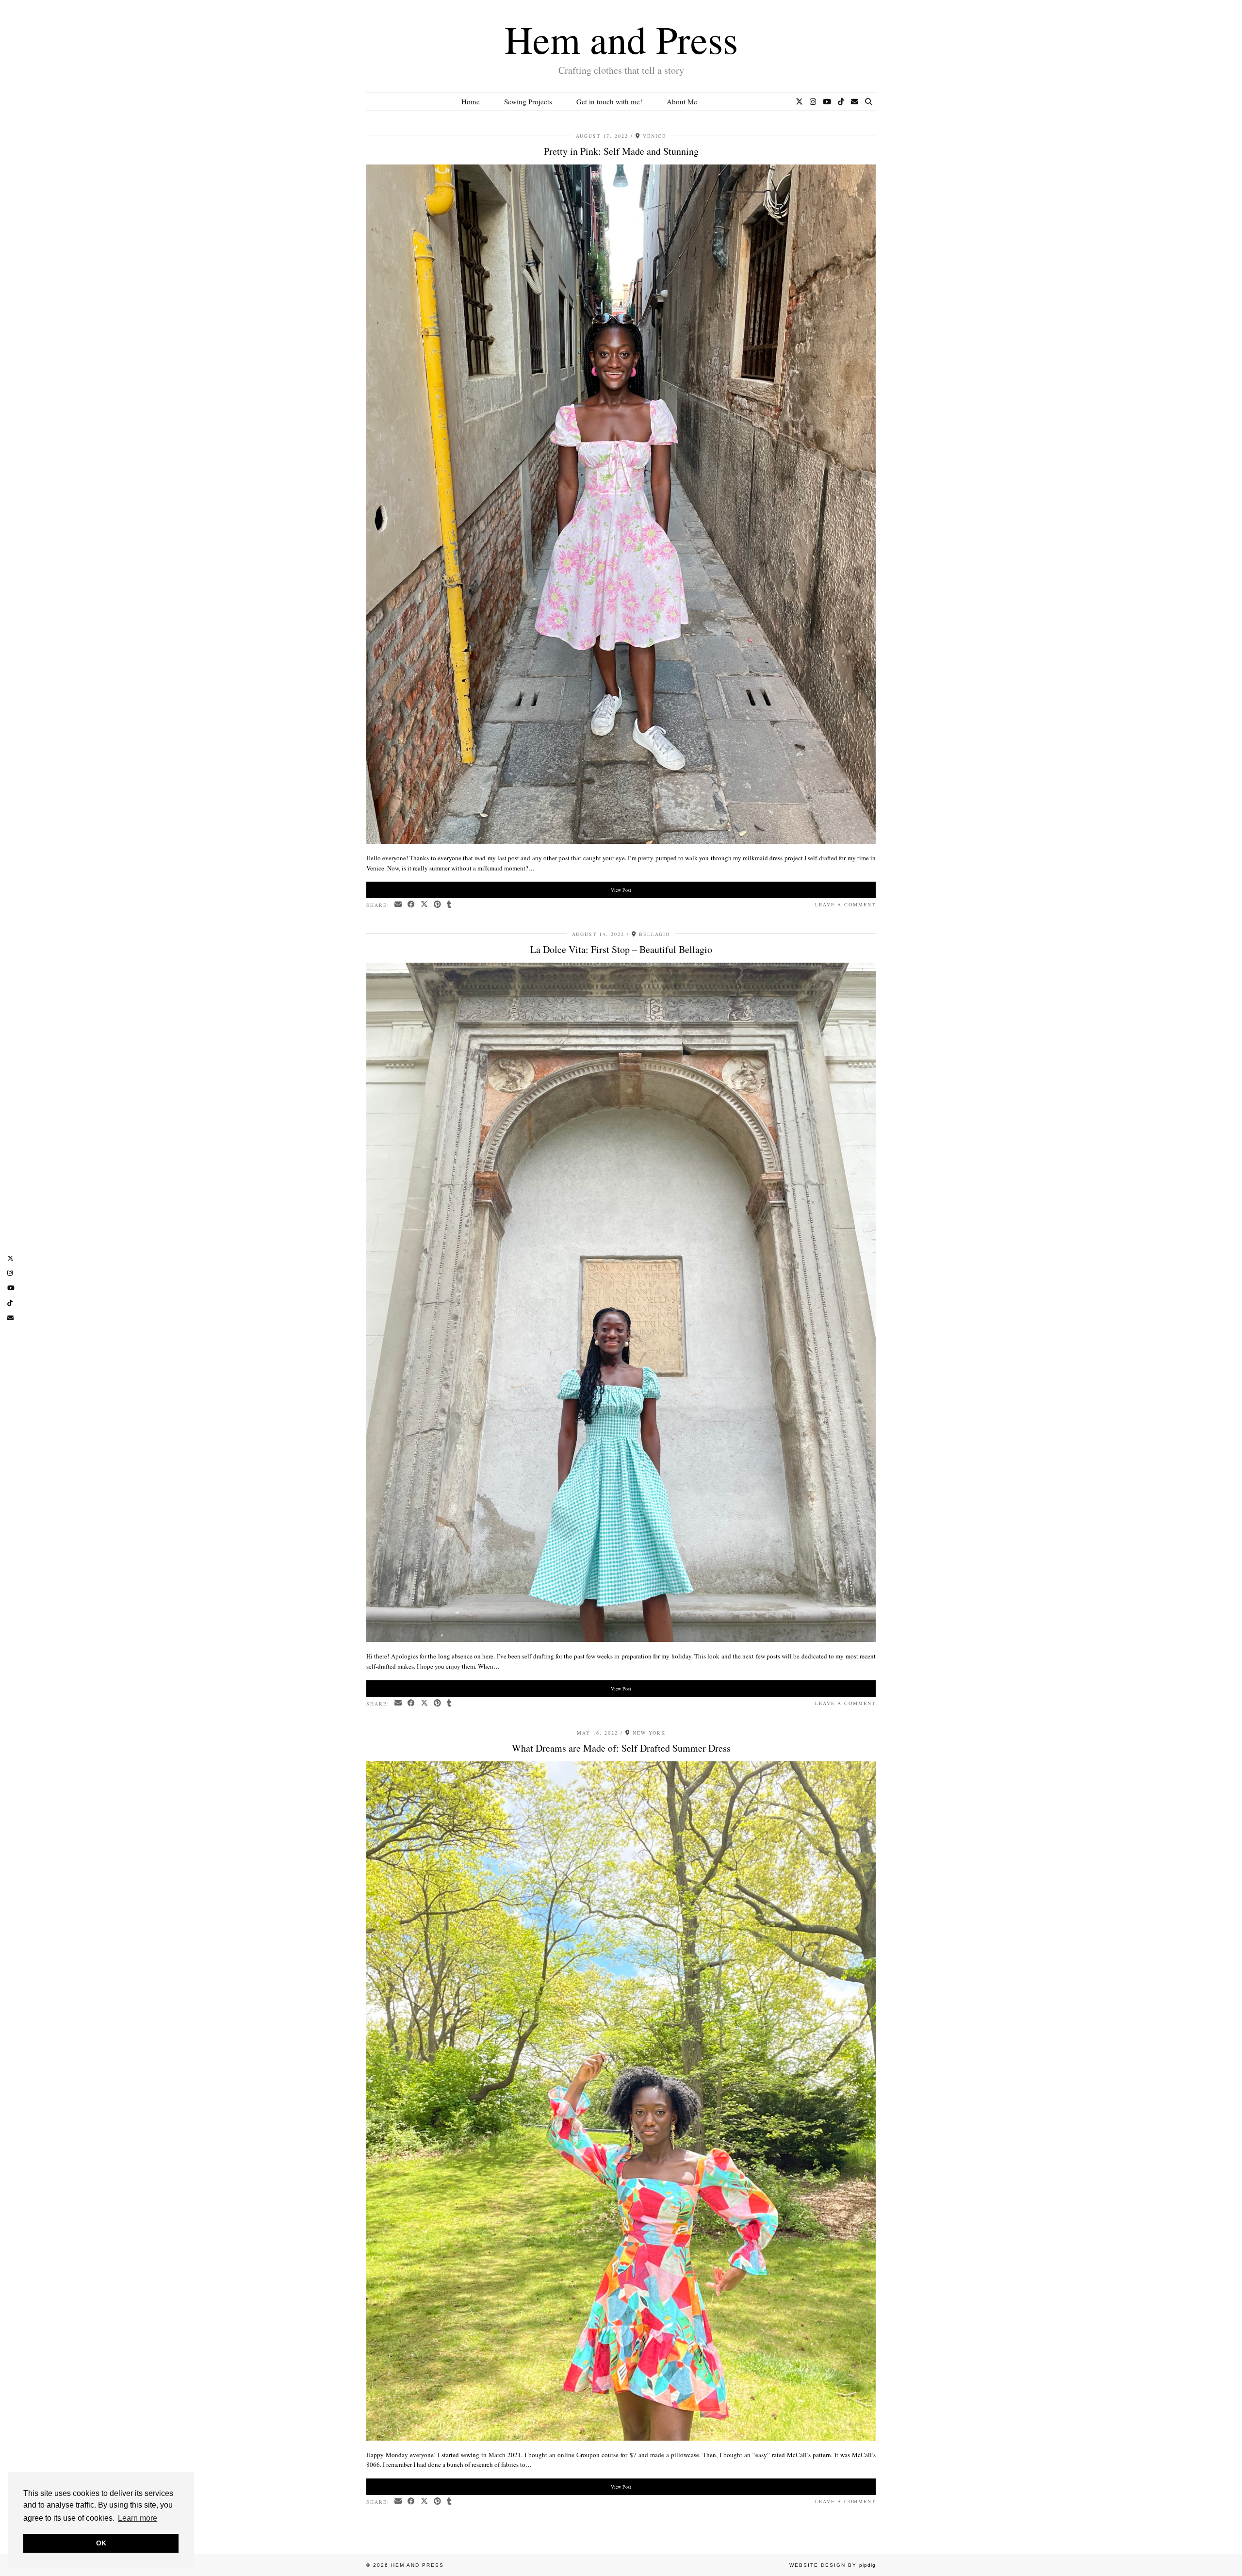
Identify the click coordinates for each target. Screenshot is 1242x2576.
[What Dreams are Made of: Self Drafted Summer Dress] (621, 2438)
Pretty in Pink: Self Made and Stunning (621, 151)
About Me (682, 101)
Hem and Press (621, 39)
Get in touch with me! (609, 101)
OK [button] (101, 2543)
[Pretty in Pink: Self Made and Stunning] (621, 841)
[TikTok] (841, 101)
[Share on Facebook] (412, 905)
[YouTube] (827, 101)
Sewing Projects (528, 101)
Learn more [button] (138, 2518)
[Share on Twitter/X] (425, 905)
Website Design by (833, 2565)
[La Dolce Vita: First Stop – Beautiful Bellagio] (621, 1640)
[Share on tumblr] (449, 905)
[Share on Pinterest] (438, 905)
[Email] (855, 101)
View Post (621, 890)
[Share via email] (399, 905)
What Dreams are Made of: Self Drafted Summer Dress (621, 1748)
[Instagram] (813, 101)
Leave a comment (845, 904)
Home (471, 101)
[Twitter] (799, 101)
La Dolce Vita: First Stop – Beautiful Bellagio (621, 949)
